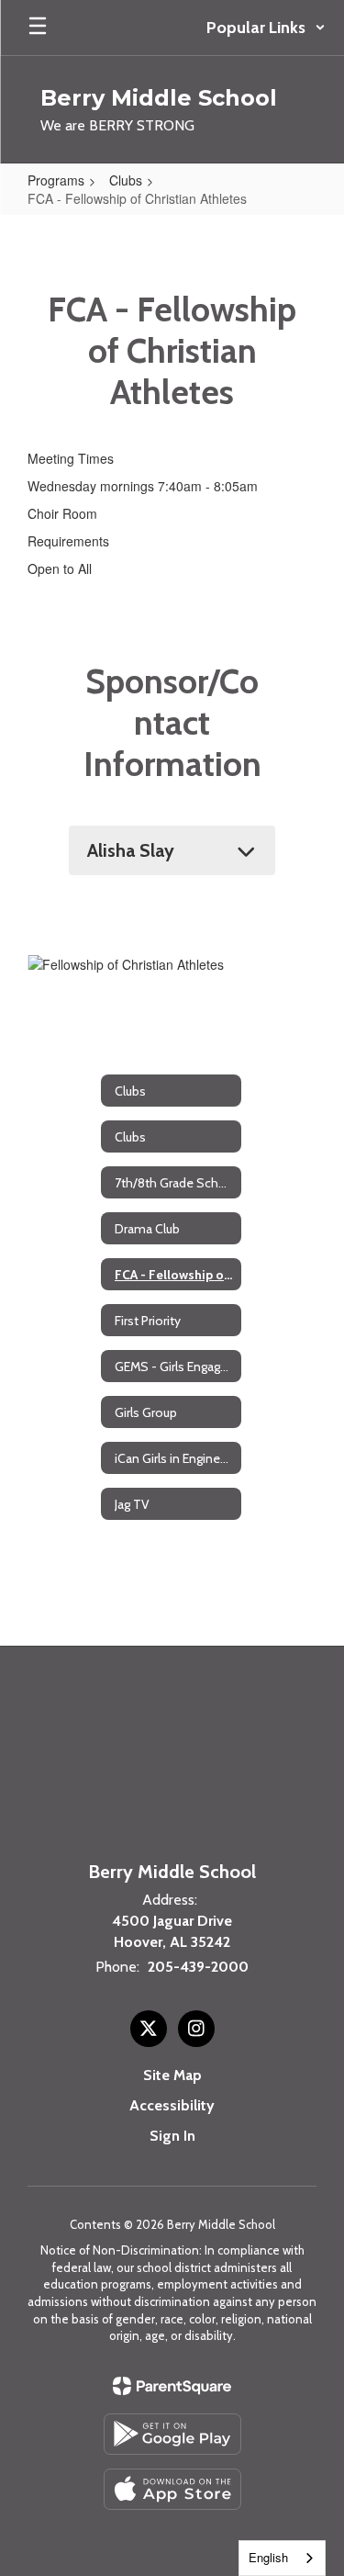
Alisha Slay (131, 850)
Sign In (172, 2136)
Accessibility (172, 2105)
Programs (56, 180)
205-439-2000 (198, 1967)
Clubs (126, 180)
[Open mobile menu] (38, 28)
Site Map (172, 2075)
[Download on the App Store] (172, 2489)
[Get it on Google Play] (172, 2434)
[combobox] (282, 2558)
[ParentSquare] (172, 2386)
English (268, 2557)
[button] (266, 28)
